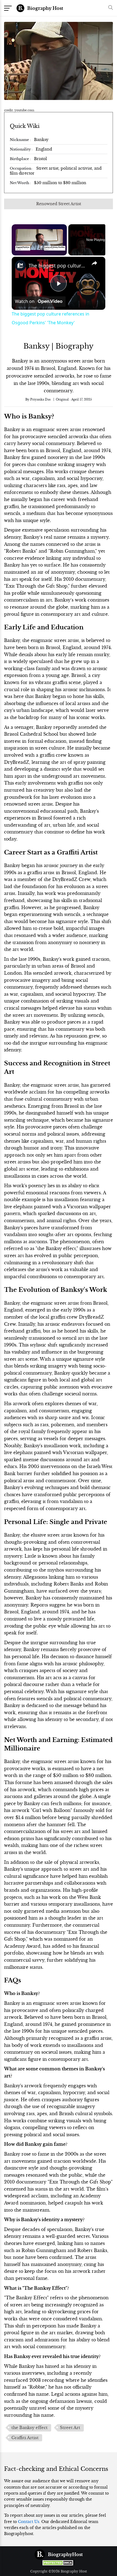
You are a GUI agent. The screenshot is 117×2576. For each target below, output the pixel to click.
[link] (20, 266)
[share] (94, 263)
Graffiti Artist (25, 2438)
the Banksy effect (30, 2428)
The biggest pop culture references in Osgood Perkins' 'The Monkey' (58, 266)
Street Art (70, 2428)
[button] (109, 8)
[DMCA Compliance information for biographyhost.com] (59, 2563)
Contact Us (29, 2522)
